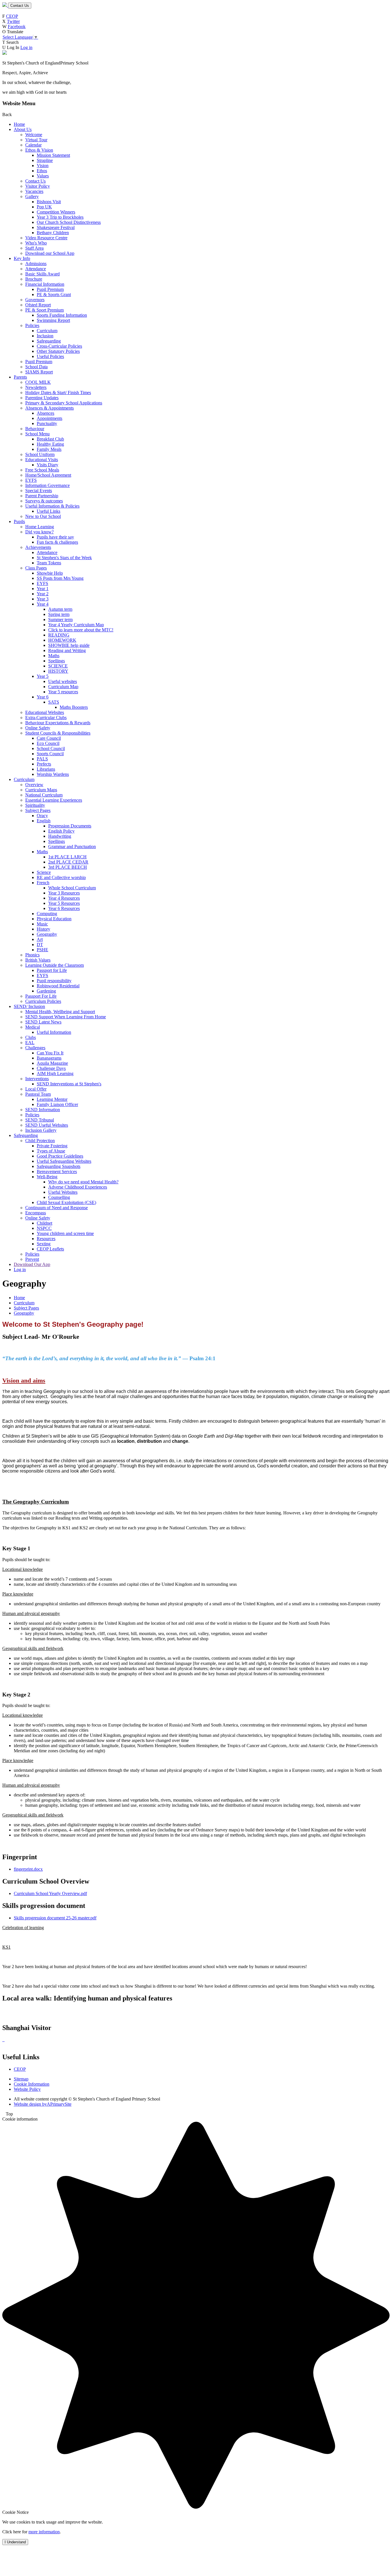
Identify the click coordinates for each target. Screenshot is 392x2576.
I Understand (15, 2542)
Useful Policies (50, 356)
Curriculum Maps (41, 790)
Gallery (32, 196)
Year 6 (43, 697)
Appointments (50, 418)
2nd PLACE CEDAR (68, 862)
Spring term (59, 614)
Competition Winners (56, 212)
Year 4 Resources (64, 898)
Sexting (44, 1244)
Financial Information (45, 284)
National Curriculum (44, 795)
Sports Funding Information (62, 315)
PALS (42, 759)
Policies (32, 325)
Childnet (44, 1223)
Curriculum (47, 331)
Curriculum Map (63, 687)
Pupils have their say (55, 537)
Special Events (39, 491)
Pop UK (44, 207)
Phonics (32, 955)
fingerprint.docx (28, 1869)
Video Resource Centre (46, 238)
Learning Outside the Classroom (55, 965)
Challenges (35, 1048)
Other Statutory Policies (58, 351)
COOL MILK (38, 382)
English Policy (61, 831)
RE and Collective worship (61, 877)
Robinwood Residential (58, 986)
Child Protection (40, 1141)
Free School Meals (42, 470)
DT (40, 945)
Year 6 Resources (64, 908)
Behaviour (35, 429)
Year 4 (43, 604)
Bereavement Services (57, 1171)
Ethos (42, 171)
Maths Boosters (74, 707)
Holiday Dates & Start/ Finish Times (58, 393)
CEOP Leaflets (50, 1249)
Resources (46, 1239)
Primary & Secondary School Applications (64, 403)
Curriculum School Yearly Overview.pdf (50, 1893)
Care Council (49, 738)
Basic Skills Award (42, 274)
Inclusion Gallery (41, 1130)
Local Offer (36, 1089)
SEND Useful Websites (47, 1125)
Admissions (36, 264)
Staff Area (34, 248)
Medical (33, 1027)
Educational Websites (45, 712)
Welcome (34, 135)
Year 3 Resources (64, 893)
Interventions (37, 1079)
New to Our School (43, 516)
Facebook (17, 27)
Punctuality (47, 423)
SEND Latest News (43, 1022)
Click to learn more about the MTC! (81, 630)
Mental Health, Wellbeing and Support (60, 1012)
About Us (23, 129)
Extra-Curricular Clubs (46, 718)
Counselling (59, 1197)
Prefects (44, 764)
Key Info (22, 258)
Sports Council (50, 754)
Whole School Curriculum (72, 888)
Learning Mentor (52, 1099)
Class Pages (36, 568)
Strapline (45, 160)
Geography (47, 934)
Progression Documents (70, 826)
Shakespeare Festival (56, 227)
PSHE (42, 950)
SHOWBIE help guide (69, 645)
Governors (35, 300)
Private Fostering (52, 1146)
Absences (45, 413)
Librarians (46, 769)
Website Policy (27, 2089)
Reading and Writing (67, 650)
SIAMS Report (39, 372)
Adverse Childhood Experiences (78, 1187)
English (44, 821)
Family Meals (49, 449)
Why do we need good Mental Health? (83, 1182)
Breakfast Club (50, 439)
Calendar (33, 145)
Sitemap (21, 2079)
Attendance (36, 269)
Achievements (38, 547)
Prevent (32, 1259)
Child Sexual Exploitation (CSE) (66, 1202)
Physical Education (54, 919)
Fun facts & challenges (57, 542)
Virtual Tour (36, 140)
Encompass (36, 1213)
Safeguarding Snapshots (59, 1166)
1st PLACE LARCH (67, 857)
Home (19, 124)
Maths (54, 656)
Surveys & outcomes (44, 501)
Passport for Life (52, 970)
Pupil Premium (50, 289)
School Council (51, 748)
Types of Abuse (51, 1151)
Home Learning (40, 527)
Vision (43, 166)
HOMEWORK (62, 640)
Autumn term (60, 609)
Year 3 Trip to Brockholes (60, 217)
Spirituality (35, 805)
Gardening (46, 991)
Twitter (13, 21)
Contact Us (20, 6)
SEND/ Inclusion (29, 1006)
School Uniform (40, 454)
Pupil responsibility (54, 981)
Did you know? (39, 532)
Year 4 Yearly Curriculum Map (76, 625)
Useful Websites (63, 1192)
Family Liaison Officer (57, 1104)
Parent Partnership (42, 496)
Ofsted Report (38, 305)
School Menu (37, 434)
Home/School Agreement (48, 475)
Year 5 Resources (64, 903)
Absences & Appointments (50, 408)
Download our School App (50, 253)
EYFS (31, 480)
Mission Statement (53, 155)
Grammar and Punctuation (72, 846)
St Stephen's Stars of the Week (64, 558)
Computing (47, 914)
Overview (34, 785)
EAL (30, 1043)
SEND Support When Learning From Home (66, 1017)
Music (42, 924)
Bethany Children (53, 233)
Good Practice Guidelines (60, 1156)
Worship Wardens (53, 774)
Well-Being (47, 1177)
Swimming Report (53, 320)
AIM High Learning (55, 1073)
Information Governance (47, 485)
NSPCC (44, 1228)
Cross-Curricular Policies (59, 346)
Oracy (42, 816)
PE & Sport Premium (44, 310)
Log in (26, 47)
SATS (54, 702)
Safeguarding (49, 341)
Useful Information (54, 1032)
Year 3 (43, 599)
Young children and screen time (65, 1233)
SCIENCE (58, 666)
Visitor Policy (38, 186)
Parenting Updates (42, 398)
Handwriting (60, 836)
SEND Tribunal (40, 1120)
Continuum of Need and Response (57, 1208)
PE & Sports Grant (54, 294)
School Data (36, 367)
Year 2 (43, 594)
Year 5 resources (63, 692)
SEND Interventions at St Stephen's (69, 1084)
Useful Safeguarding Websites (64, 1161)
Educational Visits (42, 460)
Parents (20, 377)
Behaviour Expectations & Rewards (58, 723)
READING (59, 635)
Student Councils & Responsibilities (58, 733)
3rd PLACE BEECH (68, 867)
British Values (38, 960)
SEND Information (43, 1110)
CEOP (12, 16)
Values (43, 176)
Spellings (57, 661)
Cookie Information (32, 2084)
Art (40, 939)
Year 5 (43, 676)
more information (44, 2532)
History (43, 929)
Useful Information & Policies (52, 506)
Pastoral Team (38, 1094)
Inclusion (45, 336)
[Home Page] (5, 5)
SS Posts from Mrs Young (60, 578)
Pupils (19, 521)
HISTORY (58, 671)
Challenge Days (51, 1068)
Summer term (60, 619)
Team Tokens (49, 563)
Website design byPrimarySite (43, 2104)
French (43, 883)
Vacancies (34, 191)
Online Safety (38, 728)
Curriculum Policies (43, 1001)
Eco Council (48, 743)
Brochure (34, 279)
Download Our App (32, 1264)
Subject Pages (38, 810)
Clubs (31, 1037)
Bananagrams (49, 1058)
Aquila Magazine (52, 1063)
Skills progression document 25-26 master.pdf (55, 1918)
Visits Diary (47, 465)
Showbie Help (50, 573)
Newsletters (36, 387)
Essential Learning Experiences (54, 800)
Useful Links (48, 511)
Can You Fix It (50, 1053)
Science (44, 872)
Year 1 (43, 589)
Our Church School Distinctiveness (69, 222)
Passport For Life (41, 996)
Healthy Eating (50, 444)
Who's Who (36, 243)
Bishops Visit (49, 202)
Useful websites (63, 681)
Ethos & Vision (39, 150)
